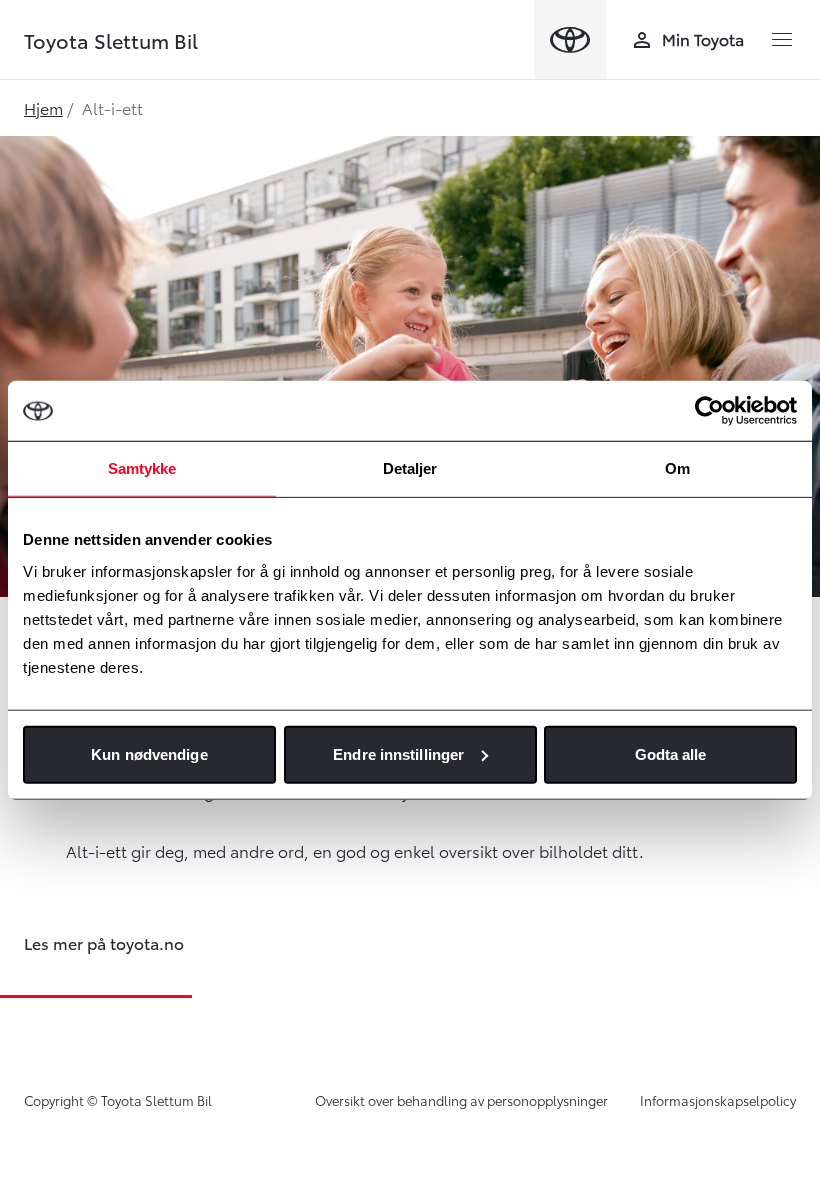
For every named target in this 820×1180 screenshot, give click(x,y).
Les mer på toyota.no (104, 942)
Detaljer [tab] (410, 468)
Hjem (43, 107)
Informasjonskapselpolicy (718, 1100)
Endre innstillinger (398, 753)
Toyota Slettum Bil (111, 40)
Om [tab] (677, 468)
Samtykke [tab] (142, 468)
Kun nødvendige (149, 753)
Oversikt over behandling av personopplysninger (461, 1100)
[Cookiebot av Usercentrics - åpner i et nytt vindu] (709, 411)
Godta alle (671, 753)
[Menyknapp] (782, 40)
